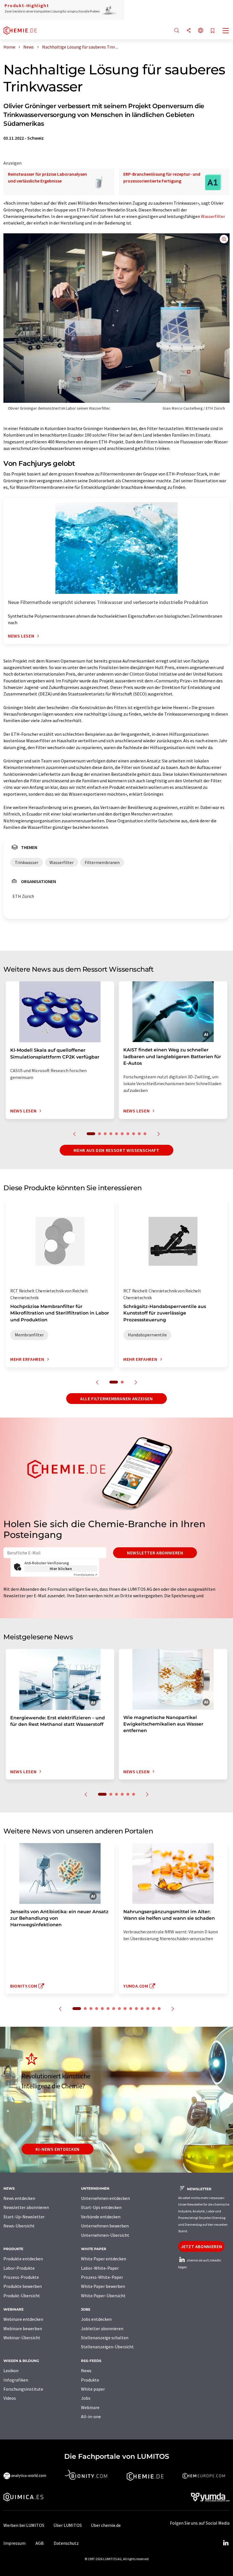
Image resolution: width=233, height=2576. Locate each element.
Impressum (14, 2543)
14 (153, 2009)
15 (159, 2009)
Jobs (86, 2398)
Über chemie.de (106, 2525)
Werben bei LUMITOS (24, 2525)
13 (148, 2009)
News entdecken (19, 2198)
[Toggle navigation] (226, 31)
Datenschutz (66, 2543)
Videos (10, 2398)
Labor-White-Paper (100, 2268)
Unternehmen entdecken (105, 2198)
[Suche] (177, 31)
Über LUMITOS (68, 2525)
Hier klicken (61, 1569)
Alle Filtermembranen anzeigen (116, 1399)
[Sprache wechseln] (201, 31)
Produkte (90, 2380)
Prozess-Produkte (21, 2277)
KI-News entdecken (58, 2149)
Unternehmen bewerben (105, 2226)
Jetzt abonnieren (201, 2246)
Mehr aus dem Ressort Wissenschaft (116, 1150)
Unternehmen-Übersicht (105, 2235)
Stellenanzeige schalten (105, 2338)
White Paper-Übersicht (103, 2296)
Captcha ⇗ (86, 1575)
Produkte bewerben (23, 2286)
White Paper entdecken (104, 2259)
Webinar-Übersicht (22, 2338)
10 (145, 1134)
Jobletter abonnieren (102, 2328)
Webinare (90, 2407)
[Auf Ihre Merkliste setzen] (213, 31)
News (86, 2370)
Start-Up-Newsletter (24, 2217)
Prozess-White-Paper (102, 2277)
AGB (40, 2543)
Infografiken (16, 2380)
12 (142, 2009)
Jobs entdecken (96, 2319)
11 (136, 2009)
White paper (93, 2389)
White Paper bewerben (103, 2286)
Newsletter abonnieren (155, 1553)
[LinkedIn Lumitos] (226, 2543)
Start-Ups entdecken (101, 2207)
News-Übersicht (19, 2226)
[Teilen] (189, 31)
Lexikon (11, 2370)
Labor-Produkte (19, 2268)
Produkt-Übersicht (22, 2296)
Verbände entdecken (101, 2217)
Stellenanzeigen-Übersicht (107, 2347)
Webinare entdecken (23, 2319)
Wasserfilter (213, 216)
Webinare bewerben (23, 2328)
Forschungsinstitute (23, 2389)
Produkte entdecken (23, 2259)
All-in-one (91, 2416)
